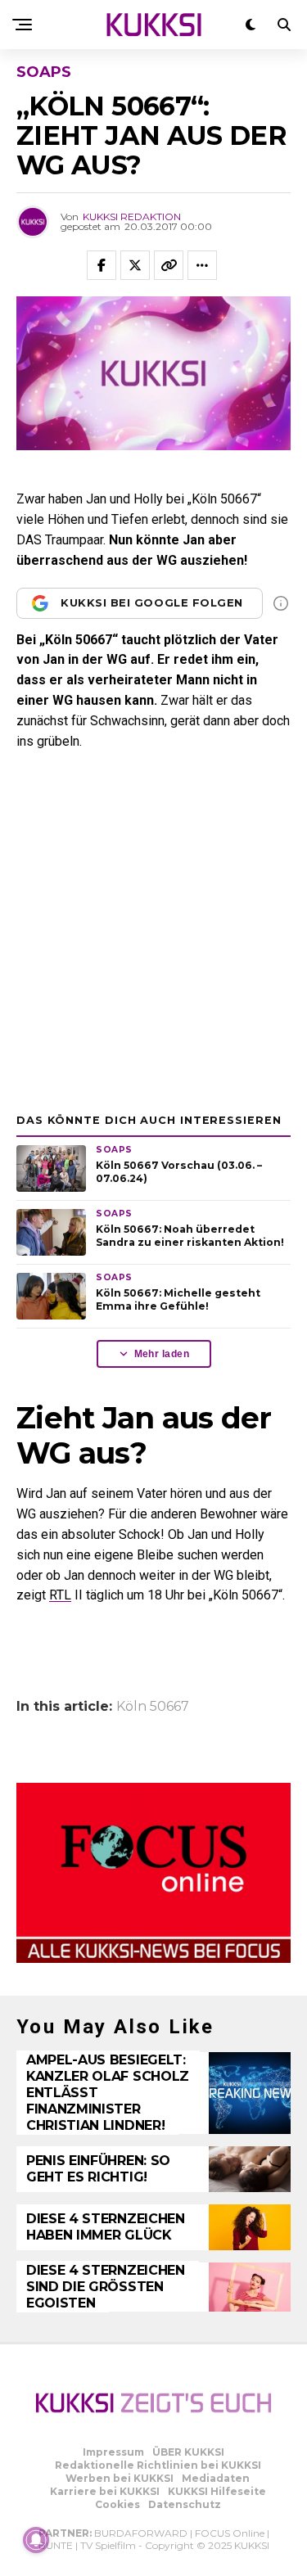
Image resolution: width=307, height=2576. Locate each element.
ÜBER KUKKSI (188, 2452)
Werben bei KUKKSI (120, 2478)
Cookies (117, 2504)
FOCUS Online (230, 2533)
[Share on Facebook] (102, 265)
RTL (60, 1595)
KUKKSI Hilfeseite (217, 2491)
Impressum (113, 2452)
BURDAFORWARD (141, 2533)
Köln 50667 (153, 1707)
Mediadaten (216, 2478)
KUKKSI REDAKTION (132, 217)
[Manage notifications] (36, 2540)
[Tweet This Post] (135, 265)
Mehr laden (162, 1354)
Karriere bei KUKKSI (105, 2491)
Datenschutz (185, 2504)
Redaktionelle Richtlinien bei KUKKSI (158, 2465)
